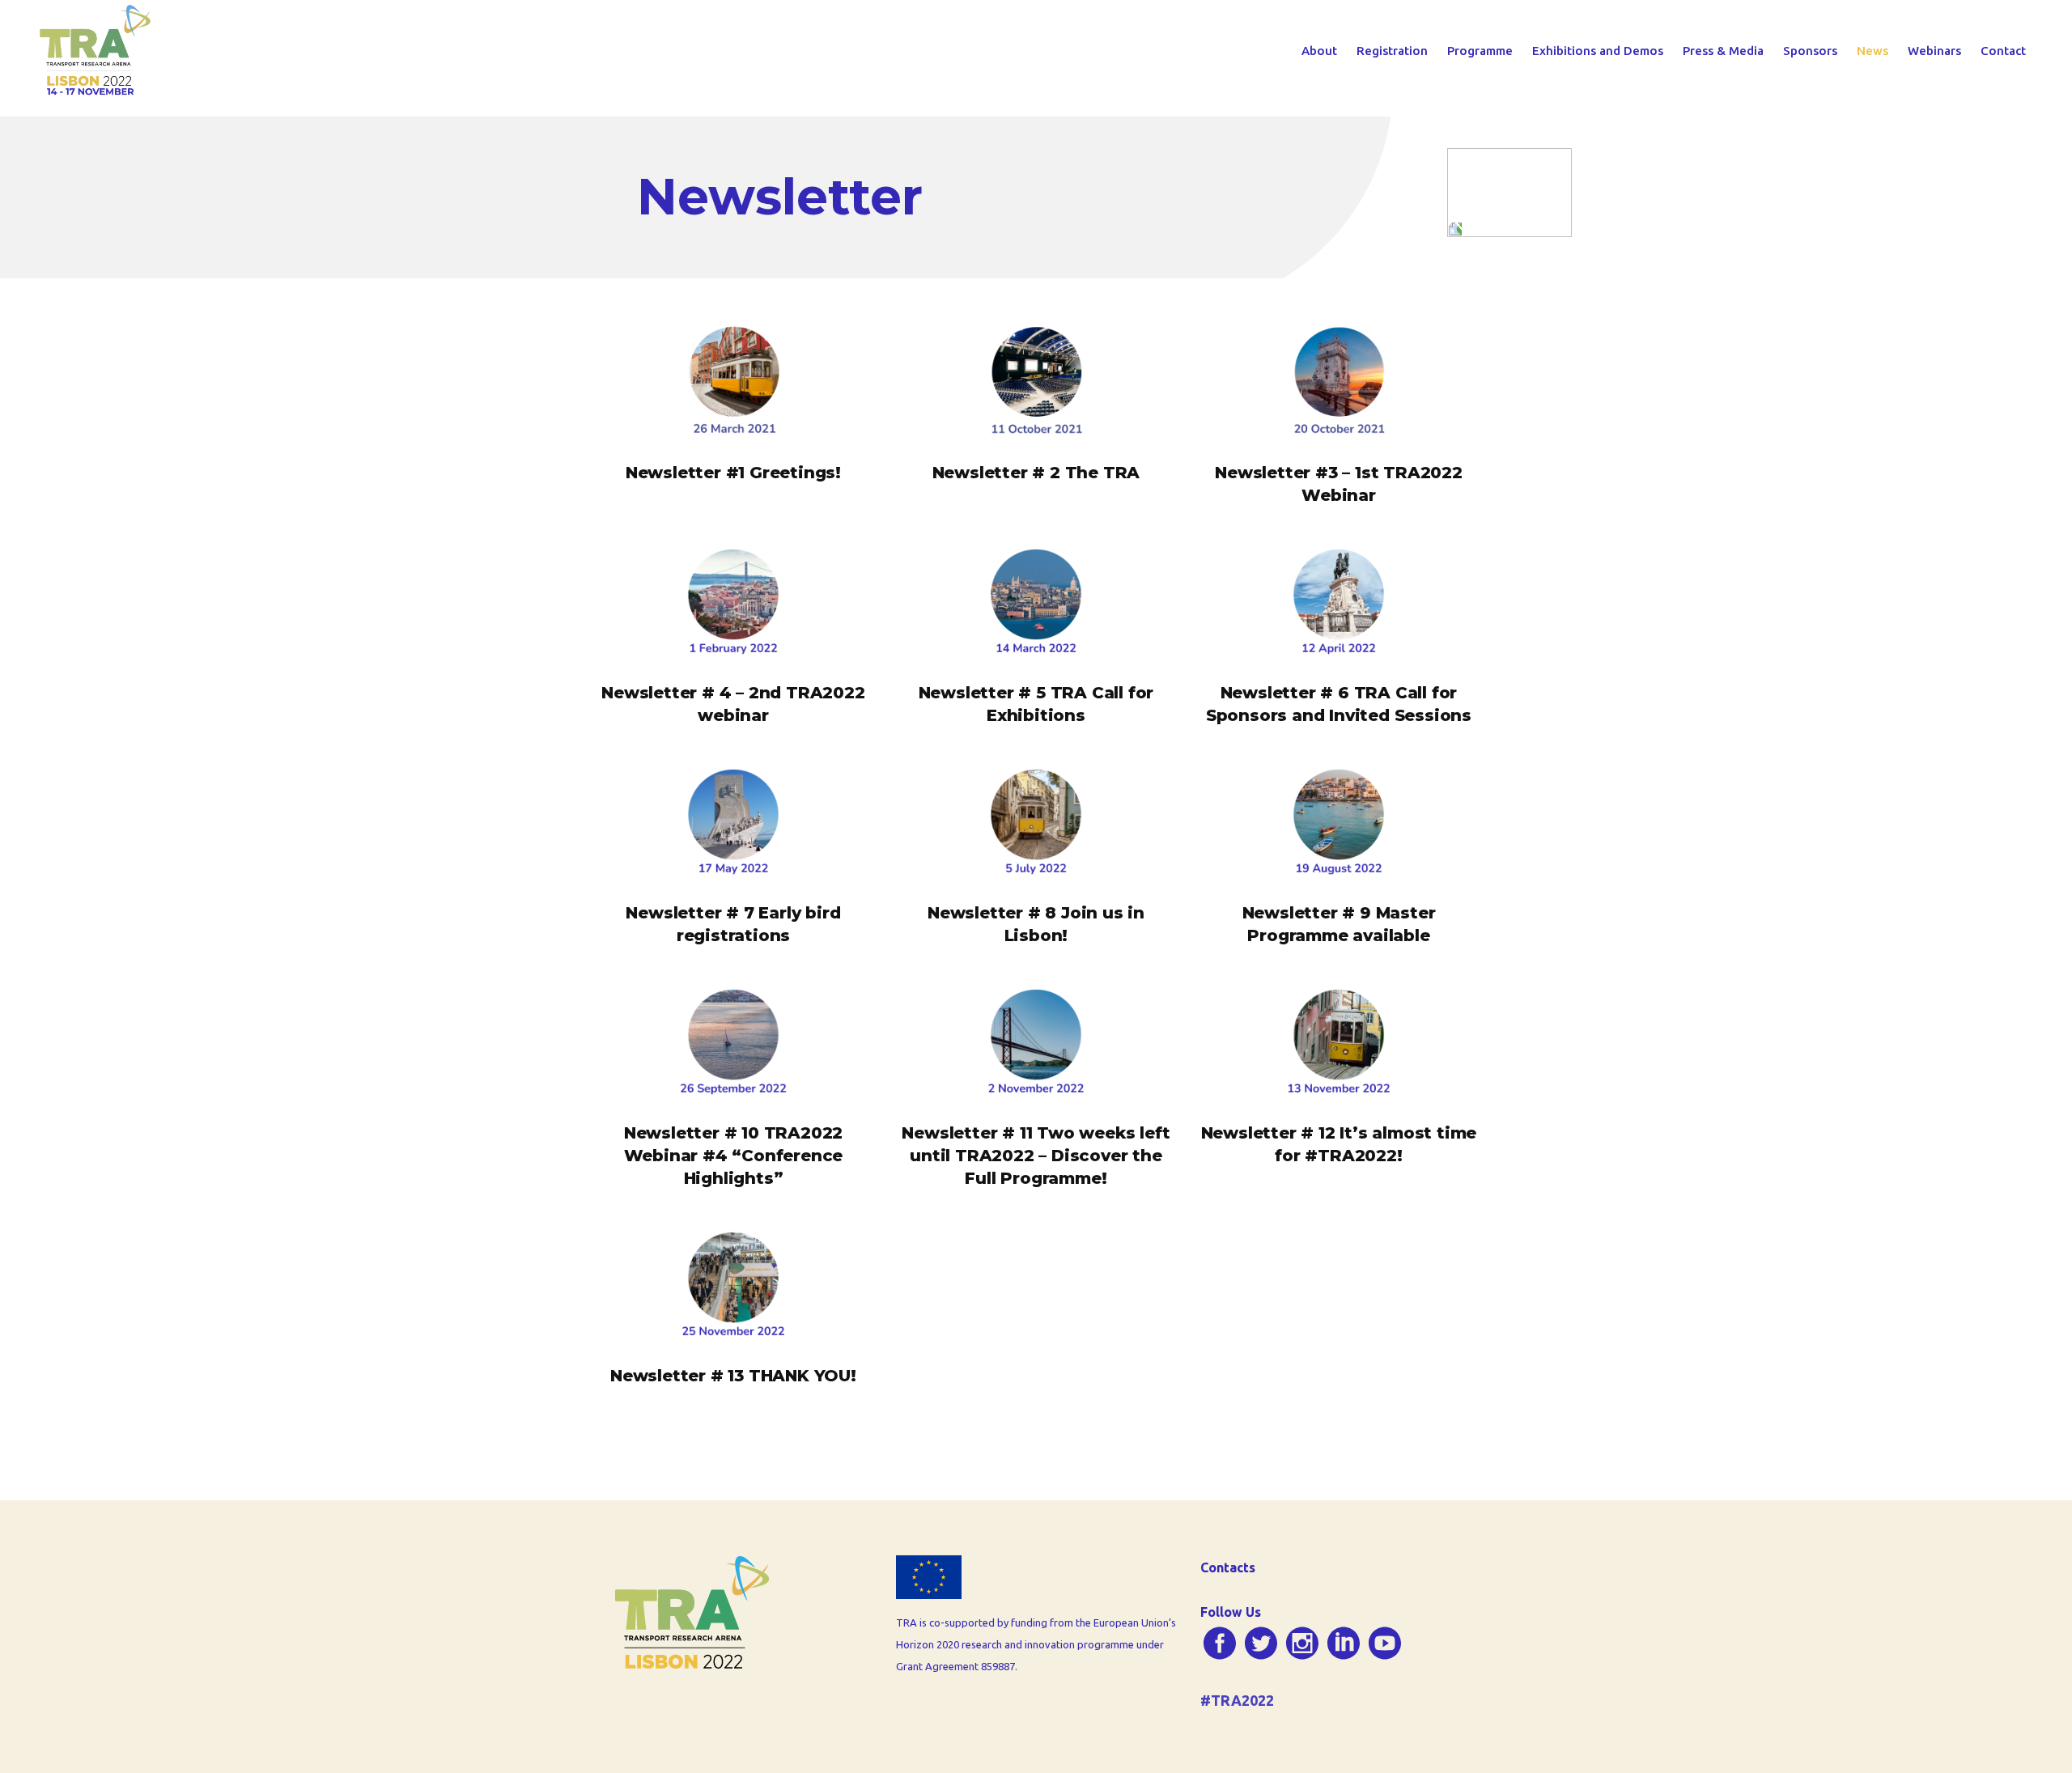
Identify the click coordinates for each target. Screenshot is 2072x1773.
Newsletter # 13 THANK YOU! (733, 1376)
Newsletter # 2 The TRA (1036, 473)
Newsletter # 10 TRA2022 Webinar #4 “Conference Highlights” (734, 1156)
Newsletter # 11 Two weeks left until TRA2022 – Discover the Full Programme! (1036, 1156)
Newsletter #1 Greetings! (733, 473)
